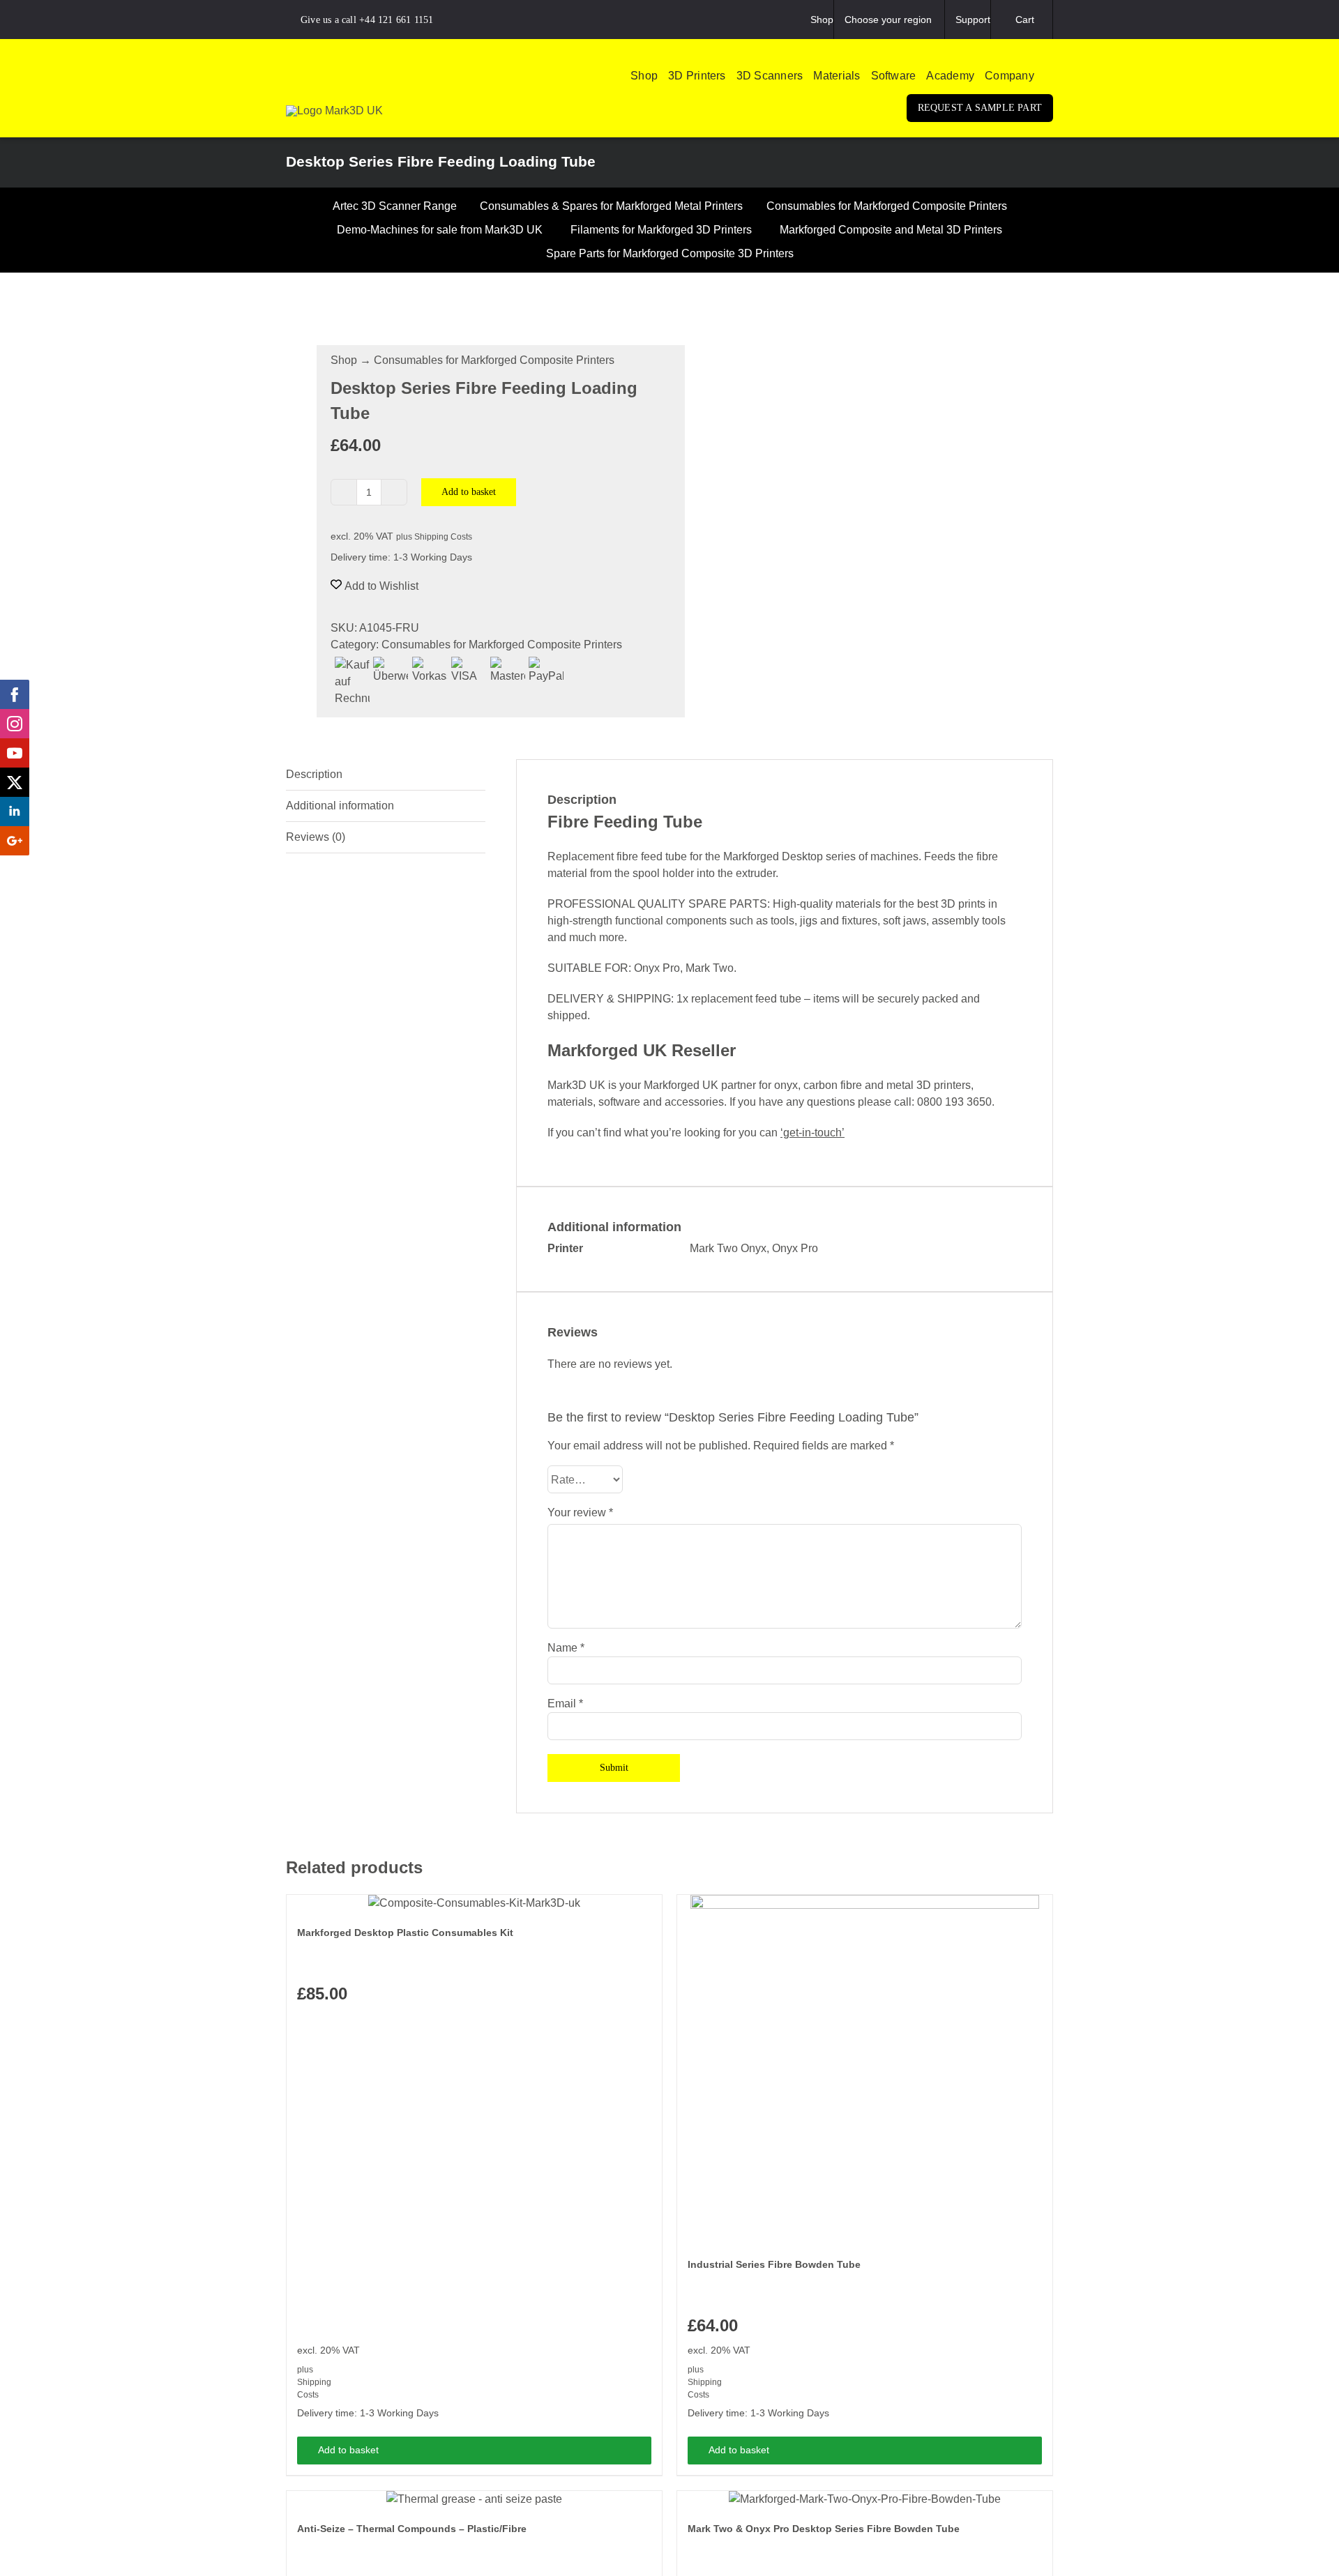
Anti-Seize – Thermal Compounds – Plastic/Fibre (412, 2529)
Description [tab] (314, 774)
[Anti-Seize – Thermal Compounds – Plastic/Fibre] (474, 2499)
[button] (1049, 76)
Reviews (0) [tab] (316, 837)
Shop (344, 360)
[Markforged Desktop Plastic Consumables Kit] (474, 1903)
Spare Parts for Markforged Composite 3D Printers (670, 253)
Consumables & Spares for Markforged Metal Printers (611, 206)
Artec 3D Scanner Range (395, 206)
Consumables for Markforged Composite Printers (887, 206)
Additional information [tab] (340, 806)
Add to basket (469, 492)
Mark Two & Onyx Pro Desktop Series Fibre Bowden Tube (824, 2529)
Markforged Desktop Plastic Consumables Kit (405, 1933)
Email (565, 1704)
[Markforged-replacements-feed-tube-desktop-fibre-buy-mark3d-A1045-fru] (470, 302)
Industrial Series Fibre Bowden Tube (774, 2264)
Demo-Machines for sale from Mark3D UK (440, 230)
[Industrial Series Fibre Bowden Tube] (865, 2069)
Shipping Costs (443, 537)
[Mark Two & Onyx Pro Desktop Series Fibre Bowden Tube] (865, 2499)
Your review (580, 1512)
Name (566, 1648)
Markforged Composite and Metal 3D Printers (891, 230)
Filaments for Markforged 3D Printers (661, 230)
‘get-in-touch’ (812, 1133)
